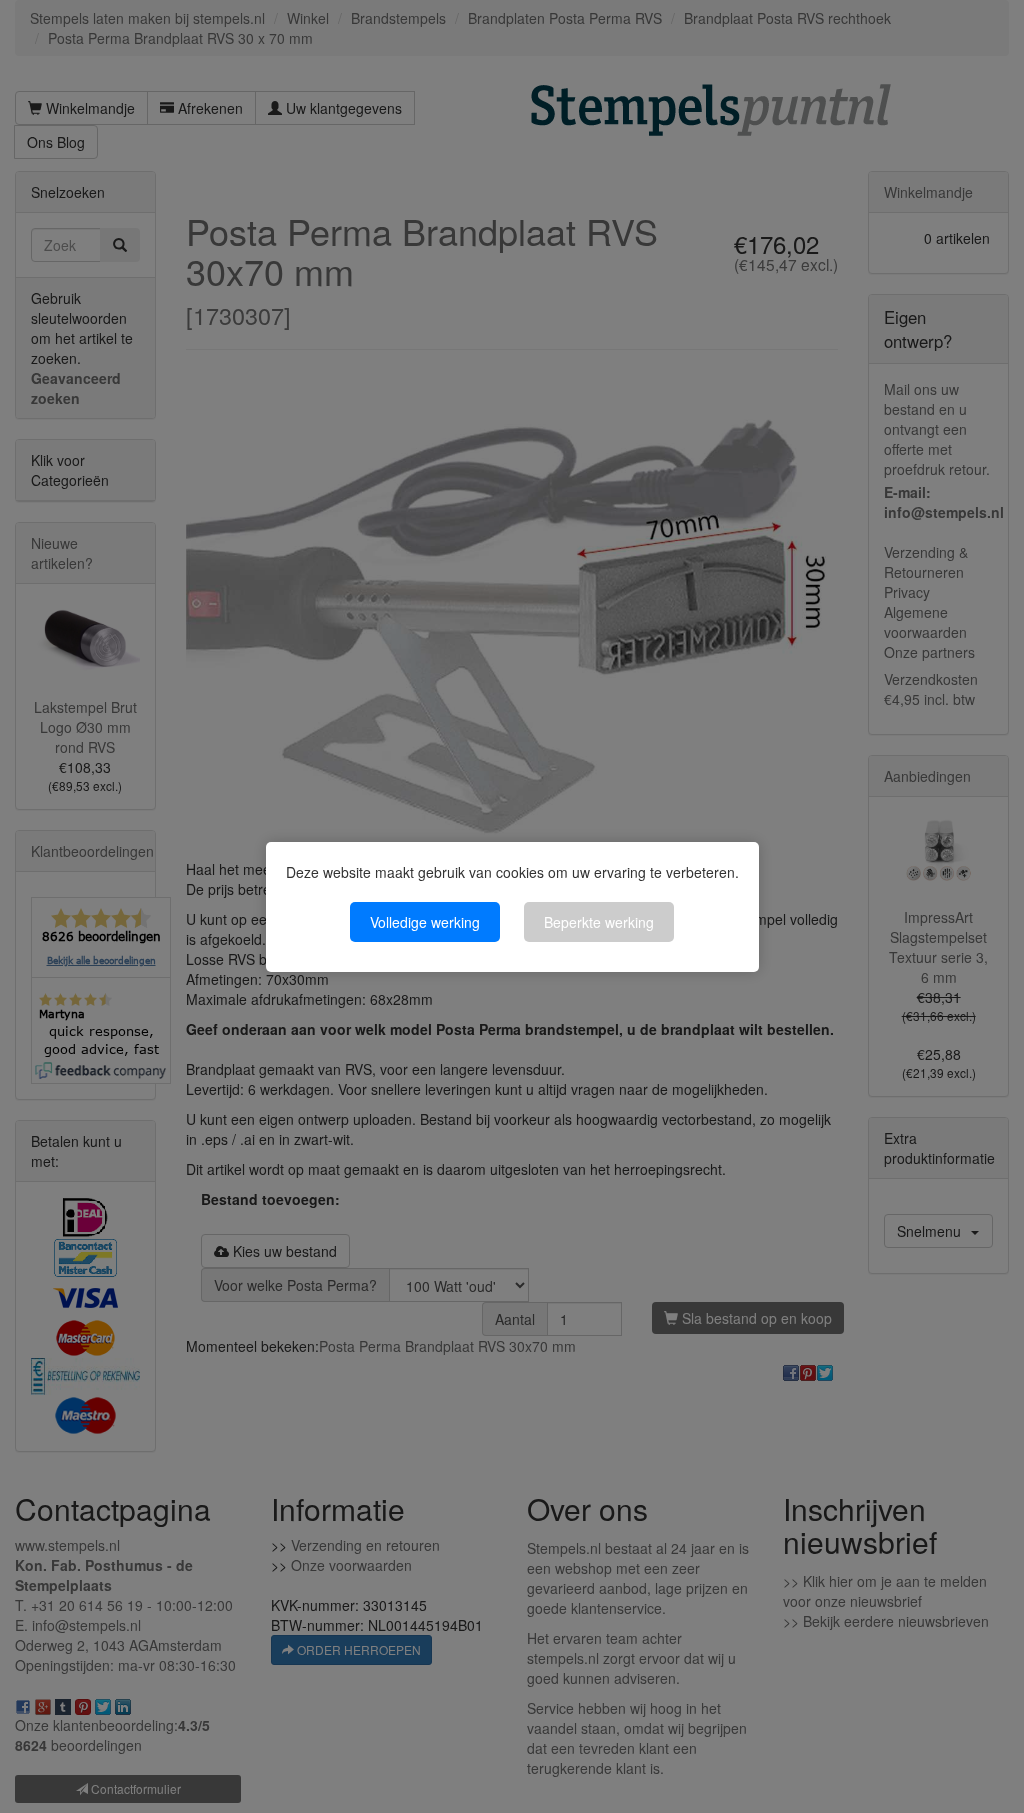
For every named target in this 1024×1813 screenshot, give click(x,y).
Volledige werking (425, 922)
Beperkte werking (599, 922)
